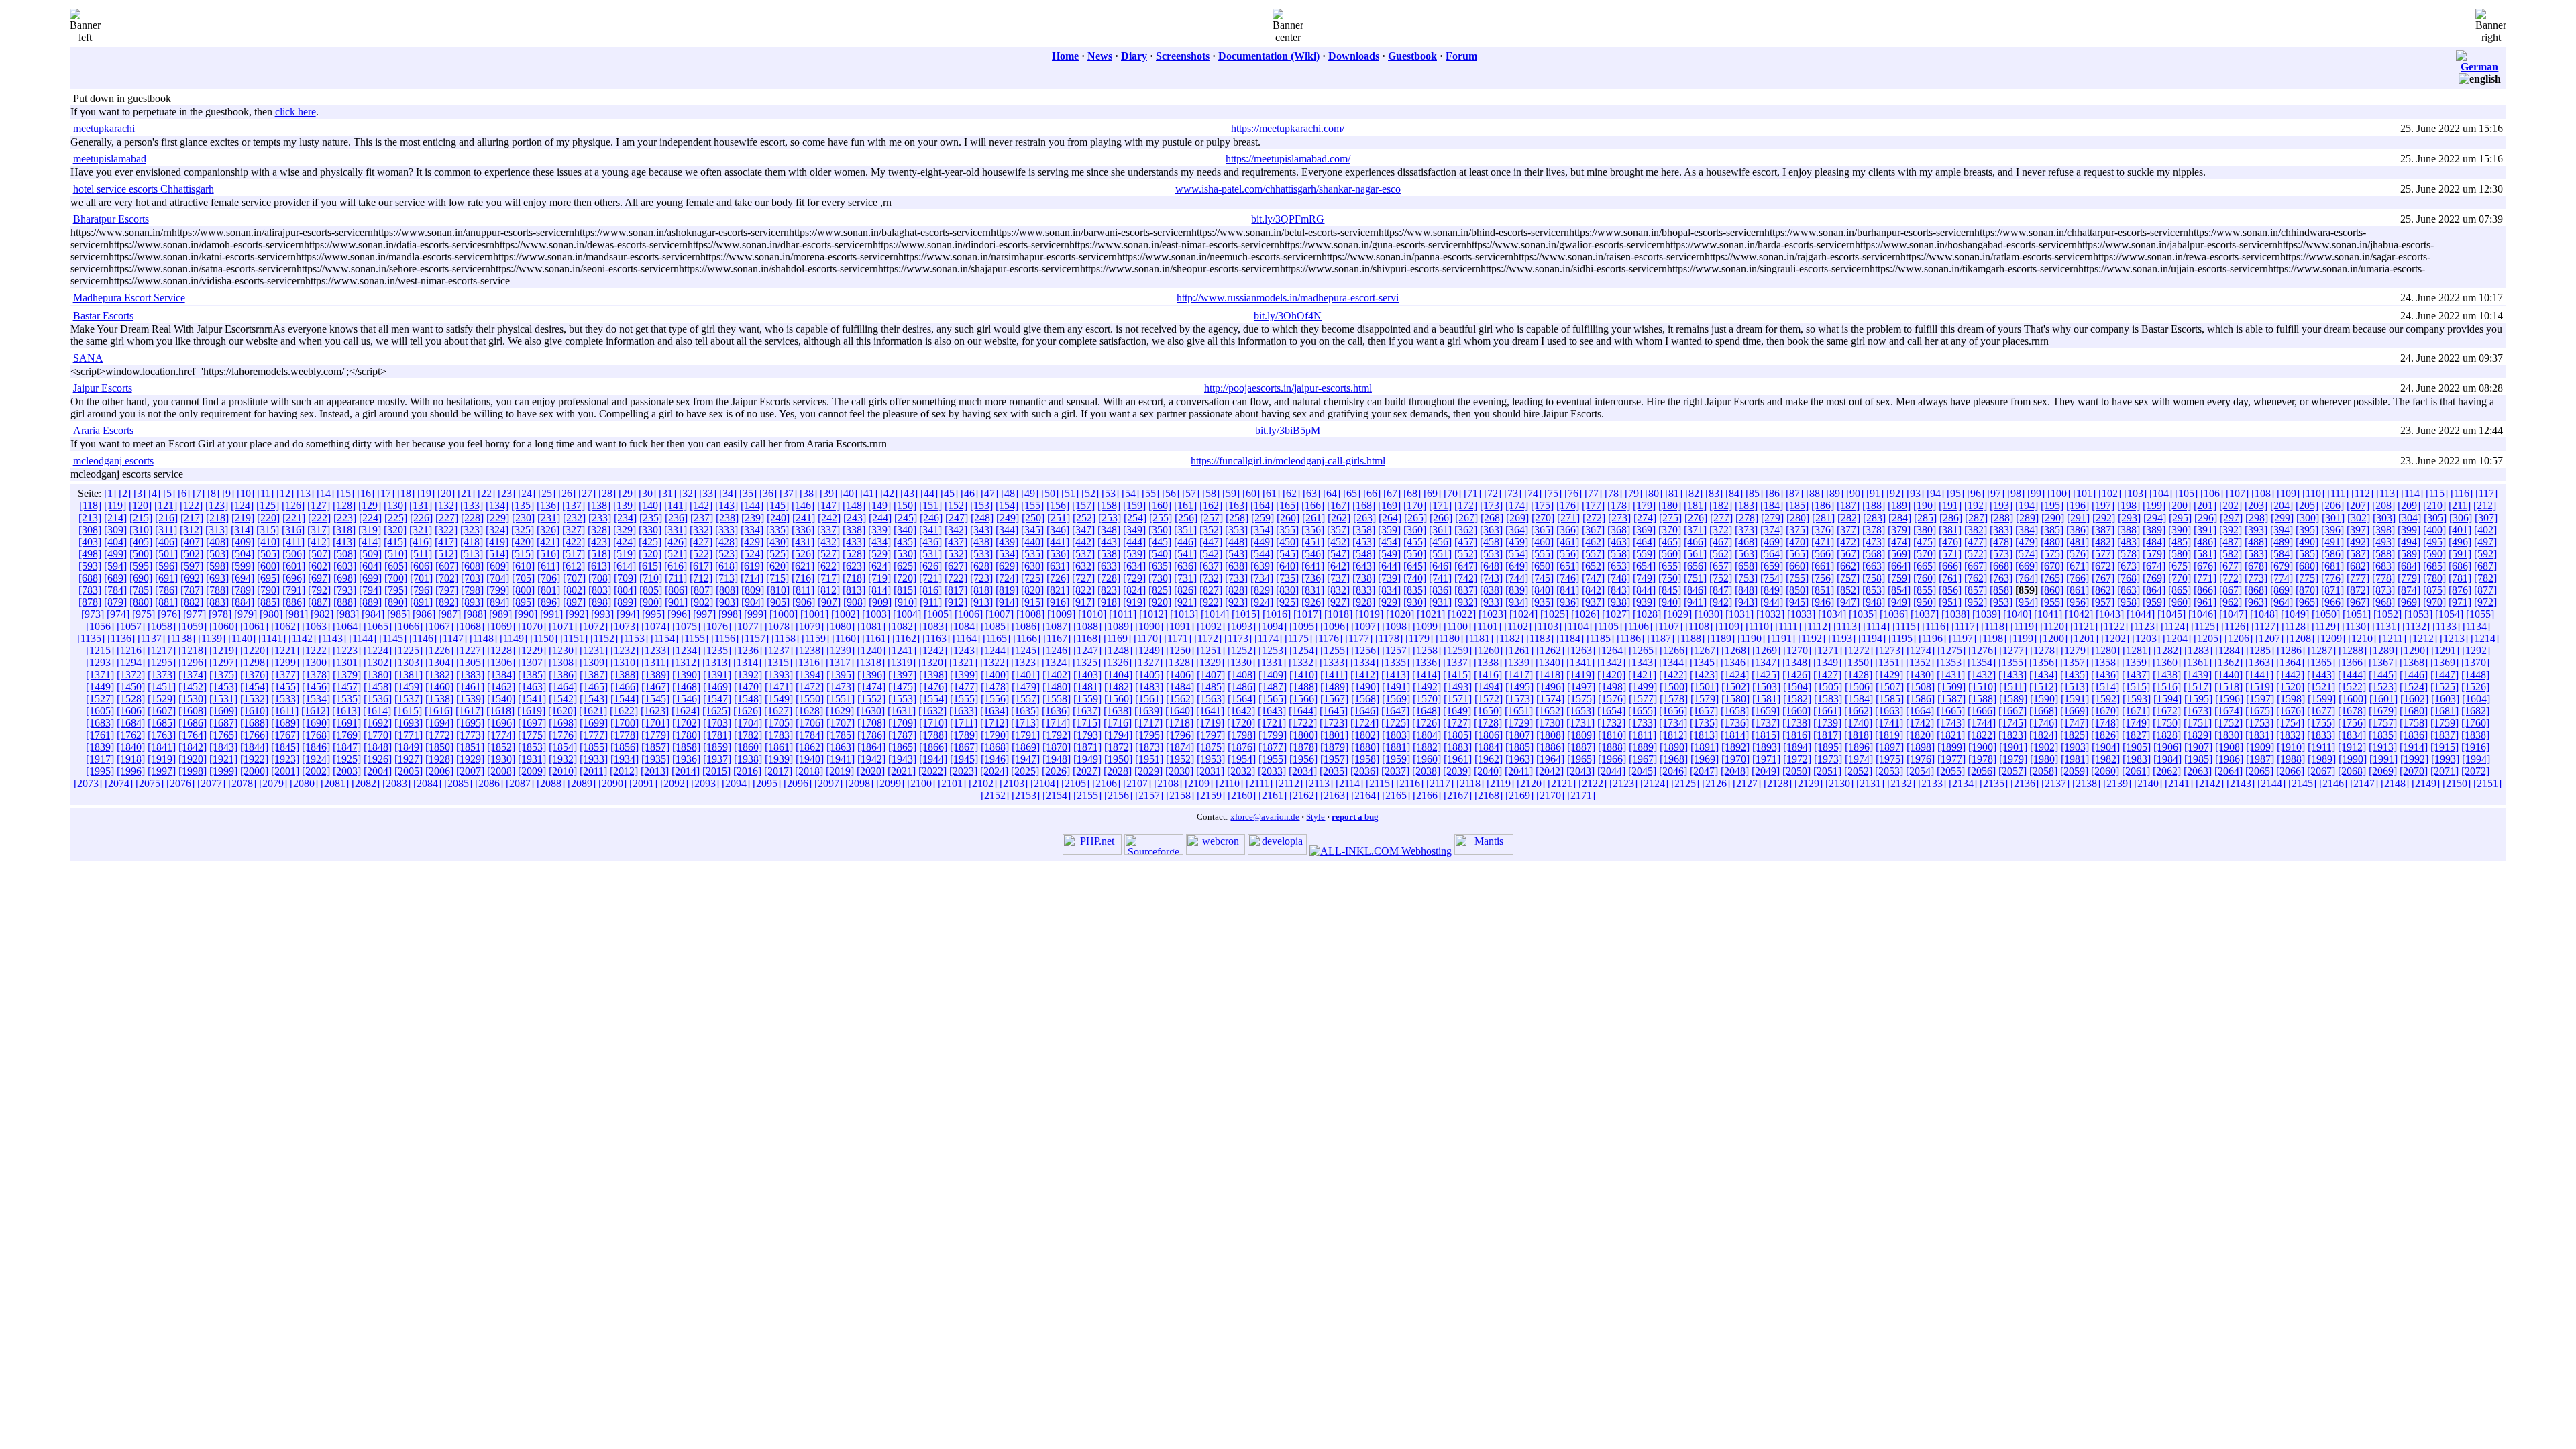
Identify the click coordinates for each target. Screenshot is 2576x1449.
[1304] (439, 662)
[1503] (1766, 687)
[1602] (2414, 699)
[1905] (2137, 747)
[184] (1772, 505)
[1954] (1242, 759)
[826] (1185, 590)
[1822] (1982, 735)
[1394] (810, 675)
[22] (486, 493)
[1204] (2177, 638)
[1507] (1890, 687)
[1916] (2475, 747)
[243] (855, 518)
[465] (1670, 542)
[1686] (193, 723)
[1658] (1735, 711)
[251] (1059, 518)
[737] (1338, 578)
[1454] (254, 687)
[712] (701, 578)
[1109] (1729, 626)
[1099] (1427, 626)
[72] (1493, 493)
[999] (755, 614)
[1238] (810, 650)
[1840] (131, 747)
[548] (1364, 554)
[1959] (1396, 759)
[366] (1568, 530)
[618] (727, 566)
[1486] (1242, 687)
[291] (2078, 518)
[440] (1032, 542)
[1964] (1550, 759)
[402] (2485, 530)
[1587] (1951, 699)
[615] (650, 566)
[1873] (1149, 747)
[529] (879, 554)
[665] (1925, 566)
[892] (447, 602)
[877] (2485, 590)
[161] (1185, 505)
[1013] (1184, 614)
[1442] (2290, 675)
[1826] (2105, 735)
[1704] (748, 723)
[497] (2485, 542)
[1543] (594, 699)
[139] (625, 505)
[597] (192, 566)
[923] (1236, 602)
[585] (2307, 554)
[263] (1364, 518)
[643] (1364, 566)
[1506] (1859, 687)
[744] (1517, 578)
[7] (199, 493)
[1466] (625, 687)
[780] (2434, 578)
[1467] (655, 687)
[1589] (2013, 699)
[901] (676, 602)
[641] (1313, 566)
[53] (1110, 493)
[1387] (594, 675)
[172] (1466, 505)
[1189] (1721, 638)
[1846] (316, 747)
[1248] (1118, 650)
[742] (1466, 578)
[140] (650, 505)
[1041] (2048, 614)
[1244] (995, 650)
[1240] (871, 650)
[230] (523, 518)
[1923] (285, 759)
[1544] (625, 699)
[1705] (779, 723)
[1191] (1781, 638)
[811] (803, 590)
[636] (1185, 566)
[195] (2052, 505)
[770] (2180, 578)
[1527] (100, 699)
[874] (2409, 590)
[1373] (162, 675)
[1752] (2229, 723)
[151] (930, 505)
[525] (777, 554)
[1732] (1611, 723)
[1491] (1396, 687)
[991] (551, 614)
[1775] (532, 735)
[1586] (1921, 699)
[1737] (1766, 723)
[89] (1835, 493)
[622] (828, 566)
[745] (1542, 578)
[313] (217, 530)
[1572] (1489, 699)
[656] (1695, 566)
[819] (1007, 590)
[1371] (100, 675)
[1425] (1766, 675)
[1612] (315, 711)
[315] (268, 530)
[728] (1109, 578)
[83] (1714, 493)
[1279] (2075, 650)
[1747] (2074, 723)
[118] (90, 505)
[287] (1976, 518)
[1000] (784, 614)
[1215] (100, 650)
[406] (166, 542)
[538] (1109, 554)
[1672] (2167, 711)
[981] (297, 614)
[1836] (2414, 735)
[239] (753, 518)
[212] (2485, 505)
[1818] (1858, 735)
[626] (930, 566)
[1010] (1092, 614)
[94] (1935, 493)
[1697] (532, 723)
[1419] (1580, 675)
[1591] (2075, 699)
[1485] (1211, 687)
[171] (1440, 505)
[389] (2154, 530)
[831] (1313, 590)
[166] (1313, 505)
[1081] (871, 626)
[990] (526, 614)
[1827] (2136, 735)
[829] (1262, 590)
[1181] (1480, 638)
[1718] (1179, 723)
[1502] (1735, 687)
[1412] (1364, 675)
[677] (2231, 566)
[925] (1287, 602)
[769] (2154, 578)
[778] (2383, 578)
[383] (2001, 530)
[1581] (1766, 699)
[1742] (1920, 723)
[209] (2409, 505)
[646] (1440, 566)
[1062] (285, 626)
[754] (1772, 578)
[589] (2409, 554)
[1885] (1519, 747)
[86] (1774, 493)
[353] (1236, 530)
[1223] (347, 650)
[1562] (1180, 699)
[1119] (2024, 626)
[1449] (100, 687)
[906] (804, 602)
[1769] (347, 735)
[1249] (1149, 650)
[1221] (285, 650)
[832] (1338, 590)
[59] (1231, 493)
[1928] (439, 759)
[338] (854, 530)
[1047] (2233, 614)
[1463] (532, 687)
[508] (345, 554)
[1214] (2485, 638)
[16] (366, 493)
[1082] (902, 626)
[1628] (809, 711)
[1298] (254, 662)
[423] (599, 542)
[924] (1262, 602)
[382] (1976, 530)
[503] (217, 554)
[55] (1150, 493)
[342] (956, 530)
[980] (271, 614)
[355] (1287, 530)
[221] (294, 518)
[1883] (1458, 747)
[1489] (1334, 687)
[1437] (2136, 675)
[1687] (223, 723)
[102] (2110, 493)
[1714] (1056, 723)
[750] (1670, 578)
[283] (1874, 518)
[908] (855, 602)
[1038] (1955, 614)
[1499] (1643, 687)
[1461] (470, 687)
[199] (2154, 505)
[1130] (2356, 626)
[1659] (1766, 711)
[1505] (1828, 687)
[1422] (1673, 675)
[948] (1874, 602)
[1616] (439, 711)
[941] (1695, 602)
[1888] (1612, 747)
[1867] (964, 747)
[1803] (1396, 735)
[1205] (2208, 638)
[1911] (2321, 747)
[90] (1855, 493)
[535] (1032, 554)
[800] (523, 590)
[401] (2460, 530)
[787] (192, 590)
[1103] (1548, 626)
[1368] (2414, 662)
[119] (115, 505)
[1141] (272, 638)
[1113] (1847, 626)
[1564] (1242, 699)
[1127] (2265, 626)
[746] (1568, 578)
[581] (2205, 554)
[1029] (1678, 614)
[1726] (1426, 723)
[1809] (1581, 735)
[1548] (748, 699)
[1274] (1921, 650)
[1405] (1149, 675)
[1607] (162, 711)
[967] (2358, 602)
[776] (2332, 578)
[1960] (1427, 759)
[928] (1364, 602)
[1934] (625, 759)
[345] (1032, 530)
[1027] (1616, 614)
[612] (574, 566)
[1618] (500, 711)
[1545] (655, 699)
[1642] (1241, 711)
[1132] (2416, 626)
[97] (1996, 493)
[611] (548, 566)
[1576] (1612, 699)
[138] (599, 505)
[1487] (1273, 687)
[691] (166, 578)
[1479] (1026, 687)
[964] (2282, 602)
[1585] (1890, 699)
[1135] (91, 638)
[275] (1670, 518)
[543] (1236, 554)
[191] (1950, 505)
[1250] (1180, 650)
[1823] (2012, 735)
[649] (1517, 566)
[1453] (223, 687)
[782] (2485, 578)
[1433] (2012, 675)
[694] (243, 578)
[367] (1593, 530)
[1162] (906, 638)
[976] (169, 614)
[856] (1950, 590)
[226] (421, 518)
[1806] (1489, 735)
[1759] (2445, 723)
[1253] (1273, 650)
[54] (1130, 493)
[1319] (902, 662)
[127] (319, 505)
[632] (1083, 566)
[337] (828, 530)
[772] (2231, 578)
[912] (956, 602)
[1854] (563, 747)
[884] (243, 602)
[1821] (1951, 735)
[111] (2338, 493)
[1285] (2260, 650)
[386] (2078, 530)
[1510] (1982, 687)
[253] (1110, 518)
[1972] (1797, 759)
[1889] (1643, 747)
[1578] (1674, 699)
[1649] (1457, 711)
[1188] (1691, 638)
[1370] (2475, 662)
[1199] (2023, 638)
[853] (1874, 590)
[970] (2434, 602)
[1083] (933, 626)
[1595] (2198, 699)
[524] (752, 554)
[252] (1084, 518)
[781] (2460, 578)
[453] (1364, 542)
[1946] (995, 759)
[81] (1674, 493)
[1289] (2383, 650)
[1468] (686, 687)
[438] (981, 542)
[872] (2358, 590)
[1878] (1303, 747)
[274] (1645, 518)
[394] (2282, 530)
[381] (1950, 530)
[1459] (409, 687)
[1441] (2259, 675)
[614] (625, 566)
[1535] (347, 699)
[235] (651, 518)
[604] (370, 566)
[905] (778, 602)
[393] (2256, 530)
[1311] (655, 662)
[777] (2358, 578)
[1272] (1859, 650)
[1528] (131, 699)
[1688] (254, 723)
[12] (285, 493)
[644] (1389, 566)
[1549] (779, 699)
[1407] (1211, 675)
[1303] (409, 662)
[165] (1287, 505)
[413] (344, 542)
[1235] (717, 650)
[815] (905, 590)
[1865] (902, 747)
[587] (2358, 554)
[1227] (470, 650)
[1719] (1210, 723)
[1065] (378, 626)
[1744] (1982, 723)
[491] (2332, 542)
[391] (2205, 530)
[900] (651, 602)
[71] (1472, 493)
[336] (803, 530)
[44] (929, 493)
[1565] (1273, 699)
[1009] (1061, 614)
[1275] (1951, 650)
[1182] (1510, 638)
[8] (213, 493)
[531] (930, 554)
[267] (1466, 518)
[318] (344, 530)
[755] (1797, 578)
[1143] (332, 638)
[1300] (316, 662)
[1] (110, 493)
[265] (1415, 518)
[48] (1010, 493)
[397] (2358, 530)
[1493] (1458, 687)
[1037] (1925, 614)
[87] (1794, 493)
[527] (828, 554)
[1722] (1303, 723)
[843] (1619, 590)
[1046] (2202, 614)
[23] (506, 493)
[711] (676, 578)
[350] (1160, 530)
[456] (1440, 542)
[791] (294, 590)
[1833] (2321, 735)
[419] (497, 542)
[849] (1772, 590)
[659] (1772, 566)
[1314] (747, 662)
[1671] (2136, 711)
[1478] (995, 687)
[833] (1364, 590)
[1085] (995, 626)
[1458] (378, 687)
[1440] (2229, 675)
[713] (727, 578)
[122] (191, 505)
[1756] (2352, 723)
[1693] (409, 723)
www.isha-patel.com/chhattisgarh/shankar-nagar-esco (1288, 189)
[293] (2129, 518)
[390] (2180, 530)
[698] (345, 578)
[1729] (1519, 723)
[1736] (1735, 723)
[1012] (1153, 614)
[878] (90, 602)
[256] (1186, 518)
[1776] (563, 735)
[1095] (1303, 626)
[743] (1491, 578)
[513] (472, 554)
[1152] (604, 638)
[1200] (2053, 638)
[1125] (2205, 626)
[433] (854, 542)
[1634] (994, 711)
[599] (243, 566)
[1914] (2414, 747)
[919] (1134, 602)
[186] (1823, 505)
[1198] (1993, 638)
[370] (1670, 530)
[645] (1415, 566)
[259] (1263, 518)
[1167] (1057, 638)
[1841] (162, 747)
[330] (650, 530)
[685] (2434, 566)
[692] (192, 578)
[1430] (1920, 675)
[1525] (2445, 687)
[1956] (1303, 759)
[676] (2205, 566)
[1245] (1026, 650)
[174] (1517, 505)
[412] (319, 542)
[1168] (1087, 638)
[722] (956, 578)
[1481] (1087, 687)
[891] (421, 602)
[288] (2002, 518)
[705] (523, 578)
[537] (1083, 554)
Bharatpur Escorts (111, 219)
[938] (1619, 602)
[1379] (347, 675)
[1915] (2445, 747)
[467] (1721, 542)
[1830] (2229, 735)
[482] (2103, 542)
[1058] (162, 626)
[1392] (748, 675)
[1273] (1890, 650)
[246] (931, 518)
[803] (600, 590)
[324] (497, 530)
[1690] (316, 723)
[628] (981, 566)
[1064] (347, 626)
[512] (446, 554)
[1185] (1600, 638)
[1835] (2383, 735)
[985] (398, 614)
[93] (1915, 493)
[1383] (470, 675)
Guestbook (1412, 56)
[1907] (2198, 747)
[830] (1287, 590)
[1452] (193, 687)
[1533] (285, 699)
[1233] (655, 650)
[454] (1389, 542)
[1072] (594, 626)
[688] (90, 578)
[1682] (2475, 711)
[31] (667, 493)
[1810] (1612, 735)
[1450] (131, 687)
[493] (2383, 542)
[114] (2412, 493)
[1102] (1518, 626)
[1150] (544, 638)
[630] (1032, 566)
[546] (1313, 554)
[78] (1613, 493)
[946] (1823, 602)
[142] (701, 505)
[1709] (902, 723)
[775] (2307, 578)
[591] (2460, 554)
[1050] (2326, 614)
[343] (981, 530)
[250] (1033, 518)
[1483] (1149, 687)
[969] (2409, 602)
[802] (574, 590)
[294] (2155, 518)
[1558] (1057, 699)
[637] (1211, 566)
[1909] (2260, 747)
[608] (472, 566)
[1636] (1056, 711)
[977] (195, 614)
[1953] (1211, 759)
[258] (1237, 518)
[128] (344, 505)
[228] (472, 518)
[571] (1950, 554)
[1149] (514, 638)
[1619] (531, 711)
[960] (2180, 602)
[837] (1466, 590)
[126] (293, 505)
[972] (2485, 602)
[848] (1746, 590)
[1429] (1889, 675)
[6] (184, 493)
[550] (1415, 554)
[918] (1109, 602)
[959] (2154, 602)
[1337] (1457, 662)
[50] (1050, 493)
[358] (1364, 530)
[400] (2434, 530)
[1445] (2383, 675)
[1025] (1554, 614)
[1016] (1277, 614)
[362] (1466, 530)
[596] (166, 566)
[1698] (563, 723)
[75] (1553, 493)
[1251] (1211, 650)
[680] (2307, 566)
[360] (1415, 530)
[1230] (563, 650)
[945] (1797, 602)
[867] (2231, 590)
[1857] (655, 747)
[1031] (1739, 614)
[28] (607, 493)
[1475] (902, 687)
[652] (1593, 566)
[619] (752, 566)
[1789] (964, 735)
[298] (2257, 518)
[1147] (453, 638)
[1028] (1647, 614)
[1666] (1982, 711)
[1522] (2352, 687)
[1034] (1832, 614)
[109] (2288, 493)
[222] (319, 518)
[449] (1262, 542)
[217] (192, 518)
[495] (2434, 542)
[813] (854, 590)
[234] (625, 518)
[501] (166, 554)
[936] (1568, 602)
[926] (1313, 602)
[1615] (408, 711)
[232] (574, 518)
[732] (1211, 578)
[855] (1925, 590)
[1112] (1817, 626)
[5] (169, 493)
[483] (2129, 542)
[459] (1517, 542)
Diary (1134, 56)
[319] (370, 530)
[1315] (778, 662)
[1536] (378, 699)
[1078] (779, 626)
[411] (293, 542)
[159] (1134, 505)
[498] (90, 554)
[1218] (193, 650)
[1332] (1303, 662)
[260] (1288, 518)
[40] (849, 493)
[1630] (871, 711)
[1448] (2475, 675)
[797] (447, 590)
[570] (1925, 554)
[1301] (347, 662)
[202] (2231, 505)
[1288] (2353, 650)
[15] (345, 493)
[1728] (1488, 723)
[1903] (2075, 747)
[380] (1925, 530)
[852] (1848, 590)
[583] (2256, 554)
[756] (1823, 578)
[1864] (871, 747)
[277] (1721, 518)
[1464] (563, 687)
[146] (803, 505)
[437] (956, 542)
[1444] (2352, 675)
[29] (627, 493)
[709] (625, 578)
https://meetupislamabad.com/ (1288, 159)
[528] (854, 554)
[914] (1007, 602)
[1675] (2259, 711)
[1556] (995, 699)
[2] (125, 493)
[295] (2180, 518)
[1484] (1180, 687)
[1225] (409, 650)
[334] (752, 530)
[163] (1236, 505)
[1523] (2383, 687)
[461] (1568, 542)
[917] (1083, 602)
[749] (1644, 578)
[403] (90, 542)
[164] (1262, 505)
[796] (421, 590)
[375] (1797, 530)
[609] (498, 566)
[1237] (779, 650)
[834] (1389, 590)
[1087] (1057, 626)
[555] (1542, 554)
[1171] (1178, 638)
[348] (1109, 530)
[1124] (2175, 626)
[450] (1287, 542)
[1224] (378, 650)
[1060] (223, 626)
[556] (1568, 554)
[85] (1754, 493)
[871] (2332, 590)
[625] (905, 566)
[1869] (1026, 747)
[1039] (1986, 614)
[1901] (2013, 747)
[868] (2256, 590)
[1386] (563, 675)
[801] (549, 590)
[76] (1573, 493)
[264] (1390, 518)
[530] (905, 554)
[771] (2205, 578)
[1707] (841, 723)
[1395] (841, 675)
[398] (2383, 530)
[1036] (1894, 614)
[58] (1211, 493)
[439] (1007, 542)
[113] (2387, 493)
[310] (141, 530)
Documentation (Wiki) (1269, 56)
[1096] (1334, 626)
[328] (599, 530)
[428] (727, 542)
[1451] (162, 687)
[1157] (755, 638)
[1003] (876, 614)
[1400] (995, 675)
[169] (1389, 505)
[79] (1633, 493)
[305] (2435, 518)
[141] (676, 505)
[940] (1670, 602)
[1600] (2353, 699)
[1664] (1920, 711)
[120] (140, 505)
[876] (2460, 590)
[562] (1721, 554)
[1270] (1797, 650)
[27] (587, 493)
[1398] (933, 675)
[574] (2027, 554)
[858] (2001, 590)
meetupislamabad (110, 159)
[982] (322, 614)
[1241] (902, 650)
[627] (956, 566)
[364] (1517, 530)
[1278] (2044, 650)
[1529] (162, 699)
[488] (2256, 542)
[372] (1721, 530)
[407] (192, 542)
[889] (370, 602)
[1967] (1643, 759)
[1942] (871, 759)
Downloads (1354, 56)
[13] (305, 493)
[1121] (2084, 626)
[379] (1899, 530)
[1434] (2043, 675)
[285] (1925, 518)
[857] (1976, 590)
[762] (1976, 578)
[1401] (1026, 675)
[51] (1070, 493)
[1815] (1766, 735)
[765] (2052, 578)
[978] (220, 614)
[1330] (1241, 662)
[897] (574, 602)
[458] (1491, 542)
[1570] (1427, 699)
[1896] (1859, 747)
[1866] (933, 747)
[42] (889, 493)
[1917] (100, 759)
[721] (930, 578)
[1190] (1751, 638)
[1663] (1889, 711)
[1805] (1458, 735)
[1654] (1611, 711)
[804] (625, 590)
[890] (396, 602)
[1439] (2198, 675)
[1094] (1273, 626)
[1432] (1982, 675)
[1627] (778, 711)
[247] (957, 518)
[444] (1134, 542)
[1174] (1268, 638)
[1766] (254, 735)
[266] (1441, 518)
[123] (217, 505)
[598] (217, 566)
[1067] (439, 626)
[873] (2383, 590)
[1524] (2414, 687)
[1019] (1369, 614)
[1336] (1426, 662)
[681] (2332, 566)
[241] (804, 518)
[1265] (1643, 650)
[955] (2052, 602)
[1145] (393, 638)
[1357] (2074, 662)
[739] (1389, 578)
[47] (989, 493)
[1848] (378, 747)
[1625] (716, 711)
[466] (1695, 542)
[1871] (1087, 747)
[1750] (2167, 723)
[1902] (2044, 747)
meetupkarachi (104, 128)
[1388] (625, 675)
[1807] (1519, 735)
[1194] (1872, 638)
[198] (2129, 505)
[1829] (2198, 735)
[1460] (439, 687)
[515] (523, 554)
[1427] (1827, 675)
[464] (1644, 542)
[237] (702, 518)
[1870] (1057, 747)
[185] (1797, 505)
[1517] (2198, 687)
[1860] (748, 747)
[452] (1338, 542)
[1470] (748, 687)
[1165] (997, 638)
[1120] (2054, 626)
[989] (500, 614)
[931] (1440, 602)
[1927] (409, 759)
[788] (217, 590)
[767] (2103, 578)
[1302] (378, 662)
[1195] (1902, 638)
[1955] (1273, 759)
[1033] (1801, 614)
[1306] (501, 662)
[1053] (2418, 614)
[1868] (995, 747)
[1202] (2115, 638)
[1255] (1334, 650)
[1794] (1118, 735)
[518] (599, 554)
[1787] (902, 735)
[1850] (439, 747)
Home (1065, 56)
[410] (268, 542)
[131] (421, 505)
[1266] (1674, 650)
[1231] (594, 650)
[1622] (624, 711)
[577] (2103, 554)
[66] (1372, 493)
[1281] (2137, 650)
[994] (628, 614)
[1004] (907, 614)
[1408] (1242, 675)
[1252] (1242, 650)
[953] (2001, 602)
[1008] (1030, 614)
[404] (115, 542)
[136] (548, 505)
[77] (1593, 493)
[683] (2383, 566)
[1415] (1457, 675)
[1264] (1612, 650)
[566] (1823, 554)
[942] (1721, 602)
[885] (268, 602)
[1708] (871, 723)
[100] (2059, 493)
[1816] (1796, 735)
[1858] (686, 747)
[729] (1134, 578)
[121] (166, 505)
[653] (1619, 566)
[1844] (254, 747)
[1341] (1580, 662)
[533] (981, 554)
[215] (141, 518)
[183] (1746, 505)
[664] (1899, 566)
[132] (446, 505)
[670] (2052, 566)
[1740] (1858, 723)
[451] (1313, 542)
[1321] (963, 662)
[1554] (933, 699)
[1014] (1215, 614)
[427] (701, 542)
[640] (1287, 566)
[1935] (655, 759)
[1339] (1519, 662)
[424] (625, 542)
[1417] (1519, 675)
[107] (2237, 493)
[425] (650, 542)
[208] (2383, 505)
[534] (1007, 554)
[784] (115, 590)
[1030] (1709, 614)
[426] (676, 542)
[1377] (285, 675)
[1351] (1889, 662)
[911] (931, 602)
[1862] (810, 747)
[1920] (193, 759)
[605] (396, 566)
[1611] (285, 711)
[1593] (2137, 699)
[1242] (933, 650)
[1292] (2476, 650)
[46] (969, 493)
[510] (396, 554)
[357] (1338, 530)
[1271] (1828, 650)
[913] (981, 602)
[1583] (1828, 699)
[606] (421, 566)
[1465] (594, 687)
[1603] (2445, 699)
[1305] (470, 662)
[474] (1899, 542)
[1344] (1673, 662)
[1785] (841, 735)
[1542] (563, 699)
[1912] (2352, 747)
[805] (651, 590)
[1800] (1303, 735)
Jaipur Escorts (103, 388)
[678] (2256, 566)
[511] (421, 554)
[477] (1976, 542)
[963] (2256, 602)
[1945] (964, 759)
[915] (1032, 602)
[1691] (347, 723)
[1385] (532, 675)
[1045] (2171, 614)
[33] (708, 493)
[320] (395, 530)
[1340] (1550, 662)
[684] (2409, 566)
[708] (600, 578)
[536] (1058, 554)
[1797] (1211, 735)
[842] (1593, 590)
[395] (2307, 530)
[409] (243, 542)
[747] (1593, 578)
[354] (1262, 530)
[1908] (2229, 747)
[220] (268, 518)
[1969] (1705, 759)
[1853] (532, 747)
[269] (1517, 518)
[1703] (717, 723)
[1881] (1396, 747)
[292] (2104, 518)
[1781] (717, 735)
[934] (1517, 602)
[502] (192, 554)
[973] (93, 614)
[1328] (1179, 662)
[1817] (1827, 735)
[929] (1389, 602)
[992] (577, 614)
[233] (600, 518)
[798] (472, 590)
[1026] (1585, 614)
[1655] (1642, 711)
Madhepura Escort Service (129, 298)
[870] (2307, 590)
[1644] (1303, 711)
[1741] (1889, 723)
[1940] (810, 759)
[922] (1211, 602)
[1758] (2414, 723)
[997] (704, 614)
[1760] (2475, 723)
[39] (828, 493)
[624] (879, 566)
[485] (2180, 542)
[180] (1670, 505)
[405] (141, 542)
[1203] (2146, 638)
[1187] (1661, 638)
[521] (676, 554)
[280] (1798, 518)
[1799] (1273, 735)
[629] (1007, 566)
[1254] (1303, 650)
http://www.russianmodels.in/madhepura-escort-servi (1288, 298)
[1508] (1921, 687)
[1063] (316, 626)
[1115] (1906, 626)
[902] (702, 602)
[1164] (966, 638)
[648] (1491, 566)
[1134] (2476, 626)
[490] (2307, 542)
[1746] (2043, 723)
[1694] (439, 723)
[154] (1007, 505)
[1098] (1396, 626)
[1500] (1674, 687)
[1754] (2290, 723)
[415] (395, 542)
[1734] (1673, 723)
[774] (2282, 578)
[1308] (563, 662)
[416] (421, 542)
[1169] (1117, 638)
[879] (115, 602)
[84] (1734, 493)
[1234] (686, 650)
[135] (523, 505)
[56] (1171, 493)
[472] (1848, 542)
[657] (1721, 566)
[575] (2052, 554)
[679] (2282, 566)
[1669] (2074, 711)
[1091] (1180, 626)
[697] (319, 578)
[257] (1212, 518)
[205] (2307, 505)
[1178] (1389, 638)
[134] (497, 505)
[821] (1058, 590)
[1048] (2264, 614)
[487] (2231, 542)
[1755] (2321, 723)
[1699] (594, 723)
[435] (905, 542)
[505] (268, 554)
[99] (2036, 493)
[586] (2332, 554)
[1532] (254, 699)
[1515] (2136, 687)
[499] (115, 554)
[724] (1007, 578)
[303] (2384, 518)
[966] (2332, 602)
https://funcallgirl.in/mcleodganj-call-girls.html (1288, 461)
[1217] (162, 650)
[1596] (2229, 699)
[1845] (285, 747)
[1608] (193, 711)
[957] (2103, 602)
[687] (2485, 566)
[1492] (1427, 687)
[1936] (686, 759)
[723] (981, 578)
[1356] (2043, 662)
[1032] (1770, 614)
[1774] (501, 735)
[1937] (717, 759)
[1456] (316, 687)
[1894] (1797, 747)
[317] (319, 530)
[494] (2409, 542)
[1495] (1519, 687)
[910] (906, 602)
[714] (752, 578)
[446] (1185, 542)
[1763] (162, 735)
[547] (1338, 554)
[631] (1058, 566)
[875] (2434, 590)
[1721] (1272, 723)
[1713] (1025, 723)
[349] (1134, 530)
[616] (676, 566)
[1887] (1581, 747)
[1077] (748, 626)
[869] (2282, 590)
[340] (905, 530)
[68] (1412, 493)
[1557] (1026, 699)
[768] (2129, 578)
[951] (1950, 602)
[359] (1389, 530)
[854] (1899, 590)
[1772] (439, 735)
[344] (1007, 530)
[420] (523, 542)
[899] (625, 602)
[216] (166, 518)
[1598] (2291, 699)
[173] (1491, 505)
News (1100, 56)
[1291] (2445, 650)
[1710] (933, 723)
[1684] (131, 723)
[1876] (1242, 747)
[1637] (1087, 711)
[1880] (1365, 747)
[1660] (1796, 711)
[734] (1262, 578)
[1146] (423, 638)
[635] (1160, 566)
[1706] (810, 723)
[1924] (316, 759)
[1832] (2290, 735)
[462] (1593, 542)
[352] (1211, 530)
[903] (727, 602)
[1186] (1630, 638)
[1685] (162, 723)
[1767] (285, 735)
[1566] (1303, 699)
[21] (466, 493)
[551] (1440, 554)
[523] (727, 554)
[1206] (2239, 638)
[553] (1491, 554)
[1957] (1334, 759)
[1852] (501, 747)
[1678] (2352, 711)
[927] (1338, 602)
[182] (1721, 505)
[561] (1695, 554)
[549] (1389, 554)
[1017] (1307, 614)
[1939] (779, 759)
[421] (548, 542)
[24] (527, 493)
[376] (1823, 530)
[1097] (1365, 626)
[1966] (1612, 759)
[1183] (1540, 638)
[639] (1262, 566)
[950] (1925, 602)
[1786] (871, 735)
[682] (2358, 566)
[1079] (810, 626)
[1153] (634, 638)
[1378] (316, 675)
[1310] (625, 662)
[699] (370, 578)
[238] (727, 518)
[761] (1950, 578)
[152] (956, 505)
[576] (2078, 554)
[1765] (223, 735)
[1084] (964, 626)
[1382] (439, 675)
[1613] (346, 711)
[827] (1211, 590)
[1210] (2362, 638)
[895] (523, 602)
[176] (1568, 505)
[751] (1695, 578)
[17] (386, 493)
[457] (1466, 542)
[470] (1797, 542)
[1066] (409, 626)
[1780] (686, 735)
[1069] (501, 626)
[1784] (810, 735)
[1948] (1057, 759)
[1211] (2393, 638)
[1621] (593, 711)
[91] (1875, 493)
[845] (1670, 590)
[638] (1236, 566)
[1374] (193, 675)
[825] (1160, 590)
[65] (1352, 493)
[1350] (1858, 662)
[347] (1083, 530)
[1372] (131, 675)
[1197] (1963, 638)
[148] (854, 505)
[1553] (902, 699)
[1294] (131, 662)
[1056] (100, 626)
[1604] (2476, 699)
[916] (1058, 602)
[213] (90, 518)
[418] (472, 542)
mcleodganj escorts (113, 461)
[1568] (1365, 699)
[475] (1925, 542)
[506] (294, 554)
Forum (1461, 56)
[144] (752, 505)
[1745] (2012, 723)
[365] (1542, 530)
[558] (1619, 554)
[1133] (2446, 626)
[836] (1440, 590)
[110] (2313, 493)
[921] (1185, 602)
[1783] (779, 735)
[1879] (1334, 747)
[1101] (1488, 626)
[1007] (1000, 614)
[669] (2027, 566)
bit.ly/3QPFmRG (1288, 219)
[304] (2410, 518)
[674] (2154, 566)
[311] (166, 530)
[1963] (1519, 759)
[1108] (1699, 626)
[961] (2205, 602)
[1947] (1026, 759)
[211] (2460, 505)
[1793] (1087, 735)
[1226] (439, 650)
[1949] (1087, 759)
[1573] (1519, 699)
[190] (1925, 505)
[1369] (2445, 662)
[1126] (2235, 626)
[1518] (2229, 687)
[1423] (1704, 675)
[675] (2180, 566)
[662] (1848, 566)
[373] (1746, 530)
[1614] (377, 711)
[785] (141, 590)
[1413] (1395, 675)
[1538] (439, 699)
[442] (1083, 542)
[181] (1695, 505)
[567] (1848, 554)
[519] (625, 554)
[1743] (1951, 723)
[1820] (1920, 735)
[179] (1644, 505)
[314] (242, 530)
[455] (1415, 542)
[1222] (316, 650)
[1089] (1118, 626)
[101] (2084, 493)
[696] (294, 578)
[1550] (810, 699)
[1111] (1788, 626)
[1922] (254, 759)
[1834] (2352, 735)
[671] (2078, 566)
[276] (1696, 518)
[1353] (1951, 662)
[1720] (1241, 723)
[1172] (1208, 638)
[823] (1109, 590)
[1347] (1766, 662)
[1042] (2079, 614)
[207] (2358, 505)
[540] (1160, 554)
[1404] (1118, 675)
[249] (1008, 518)
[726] (1058, 578)
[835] (1415, 590)
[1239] (841, 650)
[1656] (1673, 711)
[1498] (1612, 687)
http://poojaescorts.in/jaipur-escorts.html (1288, 388)
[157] (1083, 505)
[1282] (2167, 650)
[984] (373, 614)
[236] (676, 518)
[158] (1109, 505)
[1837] (2445, 735)
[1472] (810, 687)
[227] (447, 518)
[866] (2205, 590)
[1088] (1087, 626)
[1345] (1704, 662)
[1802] (1365, 735)
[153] (981, 505)
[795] (396, 590)
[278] (1747, 518)
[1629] (840, 711)
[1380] (378, 675)
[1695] (470, 723)
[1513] (2074, 687)
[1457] (347, 687)
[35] (748, 493)
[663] (1874, 566)
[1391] (717, 675)
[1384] (501, 675)
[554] (1517, 554)
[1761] (100, 735)
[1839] (100, 747)
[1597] (2260, 699)
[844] (1644, 590)
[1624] (686, 711)
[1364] (2290, 662)
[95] (1955, 493)
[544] (1262, 554)
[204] (2282, 505)
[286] (1951, 518)
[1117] (1965, 626)
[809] (753, 590)
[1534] (316, 699)
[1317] (840, 662)
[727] (1083, 578)
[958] (2129, 602)
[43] (909, 493)
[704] (498, 578)
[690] (141, 578)
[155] (1032, 505)
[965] (2307, 602)
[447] (1211, 542)
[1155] (695, 638)
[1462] (501, 687)
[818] (981, 590)
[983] (347, 614)
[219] (243, 518)
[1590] (2044, 699)
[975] (144, 614)
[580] (2180, 554)
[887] (319, 602)
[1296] (193, 662)
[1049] (2295, 614)
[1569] (1396, 699)
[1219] (223, 650)
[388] (2129, 530)
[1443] (2321, 675)
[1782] (748, 735)
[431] (803, 542)
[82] (1694, 493)
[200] (2180, 505)
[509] (370, 554)
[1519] (2259, 687)
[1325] (1087, 662)
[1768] (316, 735)
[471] (1823, 542)
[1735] (1704, 723)
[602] (319, 566)
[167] (1338, 505)
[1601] (2383, 699)
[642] (1338, 566)
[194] (2027, 505)
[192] (1976, 505)
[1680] (2414, 711)
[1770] (378, 735)
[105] (2186, 493)
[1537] (409, 699)
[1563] (1211, 699)
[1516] (2167, 687)
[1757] (2383, 723)
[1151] (574, 638)
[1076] (717, 626)
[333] (727, 530)
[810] (778, 590)
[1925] (347, 759)
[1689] (285, 723)
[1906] (2167, 747)
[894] (498, 602)
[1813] (1704, 735)
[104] (2161, 493)
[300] (2308, 518)
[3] (140, 493)
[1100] (1457, 626)
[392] (2231, 530)
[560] (1670, 554)
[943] (1746, 602)
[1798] (1242, 735)
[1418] (1550, 675)
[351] (1185, 530)
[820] (1032, 590)
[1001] (814, 614)
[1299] (285, 662)
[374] (1772, 530)
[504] (243, 554)
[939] (1644, 602)
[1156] (725, 638)
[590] (2434, 554)
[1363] (2259, 662)
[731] (1185, 578)
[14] (325, 493)
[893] (472, 602)
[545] (1287, 554)
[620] (777, 566)
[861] (2078, 590)
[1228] (501, 650)
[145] (777, 505)
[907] (829, 602)
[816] (930, 590)
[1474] (871, 687)
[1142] (302, 638)
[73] (1513, 493)
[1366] (2352, 662)
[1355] (2012, 662)
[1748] (2105, 723)
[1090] (1149, 626)
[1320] (932, 662)
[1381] (409, 675)
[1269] (1766, 650)
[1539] (470, 699)
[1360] (2167, 662)
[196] (2078, 505)
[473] (1874, 542)
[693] (217, 578)
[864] (2154, 590)
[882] (192, 602)
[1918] (131, 759)
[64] (1332, 493)
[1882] (1427, 747)
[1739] (1827, 723)
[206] (2332, 505)
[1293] (100, 662)
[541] (1185, 554)
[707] (574, 578)
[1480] (1057, 687)
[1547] (717, 699)
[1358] (2105, 662)
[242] (829, 518)
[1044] (2141, 614)
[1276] (1982, 650)
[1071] (563, 626)
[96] (1976, 493)
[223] (345, 518)
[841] (1568, 590)
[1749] (2136, 723)
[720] (905, 578)
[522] (701, 554)
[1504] (1797, 687)
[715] (777, 578)
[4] (154, 493)
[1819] (1889, 735)
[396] (2332, 530)
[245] (906, 518)
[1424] (1735, 675)
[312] (191, 530)
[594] (115, 566)
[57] (1191, 493)
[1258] (1427, 650)
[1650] (1488, 711)
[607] (447, 566)
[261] (1313, 518)
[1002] (845, 614)
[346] (1058, 530)
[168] (1364, 505)
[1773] (470, 735)
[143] (727, 505)
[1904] (2106, 747)
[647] (1466, 566)
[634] (1134, 566)
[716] (803, 578)
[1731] (1580, 723)
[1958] (1365, 759)
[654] (1644, 566)
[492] (2358, 542)
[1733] (1642, 723)
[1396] (871, 675)
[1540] (501, 699)
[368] (1619, 530)
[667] (1976, 566)
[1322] (994, 662)
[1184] (1570, 638)
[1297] (223, 662)
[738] (1364, 578)
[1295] (162, 662)
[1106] (1639, 626)
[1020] (1400, 614)
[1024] (1523, 614)
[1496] (1550, 687)
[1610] (254, 711)
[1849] (409, 747)
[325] (523, 530)
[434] (879, 542)
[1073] (625, 626)
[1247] (1087, 650)
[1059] (193, 626)
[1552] (871, 699)
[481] (2078, 542)
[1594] (2167, 699)
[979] (246, 614)
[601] (294, 566)
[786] (166, 590)
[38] (808, 493)
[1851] (470, 747)
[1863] (841, 747)
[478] (2001, 542)
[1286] (2291, 650)
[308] (90, 530)
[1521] (2321, 687)
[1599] (2322, 699)
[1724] (1364, 723)
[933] (1491, 602)
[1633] (963, 711)
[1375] (223, 675)
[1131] (2386, 626)
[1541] (532, 699)
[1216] (131, 650)
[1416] (1488, 675)
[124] (242, 505)
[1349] (1827, 662)
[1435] (2074, 675)
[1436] (2105, 675)
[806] (676, 590)
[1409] (1273, 675)
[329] (625, 530)
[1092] (1211, 626)
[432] (828, 542)
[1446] (2414, 675)
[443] (1109, 542)
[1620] (562, 711)
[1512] (2043, 687)
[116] (2462, 493)
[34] (728, 493)
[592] (2485, 554)
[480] (2052, 542)
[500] (141, 554)
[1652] (1550, 711)
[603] (345, 566)
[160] (1160, 505)
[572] (1976, 554)
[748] (1619, 578)
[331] (676, 530)
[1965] (1581, 759)
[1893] (1766, 747)
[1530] (193, 699)
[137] (574, 505)
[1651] (1519, 711)
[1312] (686, 662)
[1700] (625, 723)
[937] (1593, 602)
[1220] (254, 650)
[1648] (1426, 711)
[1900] (1982, 747)
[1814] (1735, 735)
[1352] (1920, 662)
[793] (345, 590)
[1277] (2013, 650)
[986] (424, 614)
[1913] (2383, 747)
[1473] (841, 687)
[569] (1899, 554)
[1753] (2259, 723)
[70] (1452, 493)
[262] (1339, 518)
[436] (930, 542)
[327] (574, 530)
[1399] (964, 675)
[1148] (483, 638)
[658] (1746, 566)
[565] (1797, 554)
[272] (1594, 518)
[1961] (1458, 759)
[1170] (1147, 638)
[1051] (2357, 614)
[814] (879, 590)
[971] (2460, 602)
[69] (1432, 493)
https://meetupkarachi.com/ (1288, 128)
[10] (246, 493)
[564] (1772, 554)
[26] (567, 493)
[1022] (1462, 614)
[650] (1542, 566)
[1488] (1303, 687)
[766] (2078, 578)
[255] (1161, 518)
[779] (2409, 578)
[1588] (1982, 699)
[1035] (1863, 614)
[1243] (964, 650)
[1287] (2322, 650)
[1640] (1179, 711)
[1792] (1057, 735)
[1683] (100, 723)
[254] (1135, 518)
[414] (370, 542)
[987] (449, 614)
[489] (2282, 542)
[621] (803, 566)
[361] (1440, 530)
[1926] (378, 759)
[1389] (655, 675)
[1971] (1766, 759)
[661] (1823, 566)
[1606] (131, 711)
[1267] (1705, 650)
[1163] (936, 638)
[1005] (938, 614)
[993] (602, 614)
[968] (2383, 602)
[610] (523, 566)
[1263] (1581, 650)
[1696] (501, 723)
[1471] (779, 687)
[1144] (363, 638)
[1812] (1673, 735)
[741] (1440, 578)
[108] (2263, 493)
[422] (574, 542)
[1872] (1118, 747)
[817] (956, 590)
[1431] (1951, 675)
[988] (475, 614)
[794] (370, 590)
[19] (426, 493)
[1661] (1827, 711)
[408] (217, 542)
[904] (753, 602)
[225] (396, 518)
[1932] (563, 759)
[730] (1160, 578)
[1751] (2198, 723)
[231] (549, 518)
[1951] (1149, 759)
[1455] (285, 687)
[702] (447, 578)
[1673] (2198, 711)
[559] (1644, 554)
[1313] (716, 662)
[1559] (1087, 699)
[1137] (151, 638)
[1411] (1334, 675)
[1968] (1674, 759)
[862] (2103, 590)
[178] (1619, 505)
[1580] (1735, 699)
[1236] (748, 650)
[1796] (1180, 735)
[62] (1291, 493)
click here (296, 112)
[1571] (1458, 699)
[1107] (1669, 626)
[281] (1823, 518)
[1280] (2106, 650)
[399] (2409, 530)
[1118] (1994, 626)
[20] (446, 493)
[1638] (1118, 711)
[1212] (2423, 638)
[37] (788, 493)
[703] (472, 578)
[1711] (964, 723)
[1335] (1395, 662)
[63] (1311, 493)
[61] (1271, 493)
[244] (880, 518)
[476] (1950, 542)
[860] (2052, 590)
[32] (688, 493)
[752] (1721, 578)
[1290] (2414, 650)
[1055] (2480, 614)
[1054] (2449, 614)
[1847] (347, 747)
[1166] (1027, 638)
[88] (1815, 493)
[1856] (625, 747)
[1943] (902, 759)
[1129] (2325, 626)
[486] (2205, 542)
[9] (228, 493)
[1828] (2167, 735)
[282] (1849, 518)
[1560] (1118, 699)
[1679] (2383, 711)
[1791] (1026, 735)
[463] (1619, 542)
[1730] (1550, 723)
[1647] (1395, 711)
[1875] (1211, 747)
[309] (115, 530)
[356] (1313, 530)
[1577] (1643, 699)
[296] (2206, 518)
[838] (1491, 590)
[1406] (1180, 675)
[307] (2486, 518)
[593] (90, 566)
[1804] (1427, 735)
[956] (2078, 602)
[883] (217, 602)
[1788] (933, 735)
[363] (1491, 530)
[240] (778, 518)
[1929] (470, 759)
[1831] (2259, 735)
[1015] (1246, 614)
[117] (2486, 493)
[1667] (2012, 711)
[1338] (1488, 662)
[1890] (1674, 747)
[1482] (1118, 687)
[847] (1721, 590)
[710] (651, 578)
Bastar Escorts (103, 316)
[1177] (1359, 638)
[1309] (594, 662)
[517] (574, 554)
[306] (2461, 518)
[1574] (1550, 699)
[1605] (100, 711)
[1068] (470, 626)
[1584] (1859, 699)
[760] (1925, 578)
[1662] (1858, 711)
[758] (1874, 578)
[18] (406, 493)
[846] (1695, 590)
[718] (854, 578)
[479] (2027, 542)
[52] (1090, 493)
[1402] (1057, 675)
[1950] (1118, 759)
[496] (2460, 542)
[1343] (1642, 662)
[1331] (1272, 662)
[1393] (779, 675)
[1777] (594, 735)
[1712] (994, 723)
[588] (2383, 554)
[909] (880, 602)
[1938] (748, 759)
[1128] (2295, 626)
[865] (2180, 590)
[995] (653, 614)
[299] (2282, 518)
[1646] (1364, 711)
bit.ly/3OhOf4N (1288, 316)
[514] (497, 554)
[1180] (1449, 638)
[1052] (2387, 614)
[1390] (686, 675)
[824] (1134, 590)
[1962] (1489, 759)
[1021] (1431, 614)
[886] (294, 602)
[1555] (964, 699)
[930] (1415, 602)
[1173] (1238, 638)
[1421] (1642, 675)
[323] (472, 530)
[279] (1772, 518)
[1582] (1797, 699)
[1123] (2144, 626)
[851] (1823, 590)
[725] (1032, 578)
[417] (446, 542)
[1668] (2043, 711)
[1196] (1932, 638)
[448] (1236, 542)
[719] (879, 578)
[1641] (1210, 711)
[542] (1211, 554)
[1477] (964, 687)
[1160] (846, 638)
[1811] (1643, 735)
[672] (2103, 566)
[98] (2016, 493)
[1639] (1148, 711)
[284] (1900, 518)
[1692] (378, 723)
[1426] (1796, 675)
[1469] (717, 687)
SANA (88, 358)
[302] (2359, 518)
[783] (90, 590)
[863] (2129, 590)
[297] (2231, 518)
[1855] (594, 747)
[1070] (532, 626)
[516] (548, 554)
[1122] (2114, 626)
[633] (1109, 566)
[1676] (2290, 711)
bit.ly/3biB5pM (1288, 430)
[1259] (1458, 650)
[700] (396, 578)
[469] (1772, 542)
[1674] (2229, 711)
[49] (1030, 493)
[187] (1848, 505)
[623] (854, 566)
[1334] (1364, 662)
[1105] (1608, 626)
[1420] (1611, 675)
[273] (1619, 518)
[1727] (1457, 723)
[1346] (1735, 662)
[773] (2256, 578)
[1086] (1026, 626)
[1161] (876, 638)
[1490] (1365, 687)
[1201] (2084, 638)
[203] (2256, 505)
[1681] (2445, 711)
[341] (930, 530)
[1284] (2229, 650)
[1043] (2110, 614)
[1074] (655, 626)
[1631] (902, 711)
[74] (1533, 493)
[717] (828, 578)
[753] (1746, 578)
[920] (1160, 602)
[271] (1568, 518)
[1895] (1828, 747)
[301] (2333, 518)
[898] (600, 602)
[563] (1746, 554)
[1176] (1329, 638)
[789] (243, 590)
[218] (217, 518)
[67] (1392, 493)
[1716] (1118, 723)
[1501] (1705, 687)
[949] (1899, 602)
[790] (268, 590)
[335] (777, 530)
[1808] (1550, 735)
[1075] (686, 626)
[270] (1543, 518)
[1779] (655, 735)
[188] (1874, 505)
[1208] (2300, 638)
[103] (2135, 493)
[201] (2205, 505)
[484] (2154, 542)
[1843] (223, 747)
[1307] (532, 662)
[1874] (1180, 747)
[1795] (1149, 735)
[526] (803, 554)
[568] (1874, 554)
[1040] (2017, 614)
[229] (498, 518)
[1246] (1057, 650)
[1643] (1272, 711)
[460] (1542, 542)
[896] (549, 602)
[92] (1895, 493)
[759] (1899, 578)
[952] (1976, 602)
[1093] (1242, 626)
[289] (2027, 518)
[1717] (1148, 723)
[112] (2362, 493)
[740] (1415, 578)
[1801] (1334, 735)
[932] (1466, 602)
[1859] (717, 747)
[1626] (747, 711)
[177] (1593, 505)
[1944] (933, 759)
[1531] (223, 699)
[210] (2434, 505)
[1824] (2043, 735)
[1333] (1334, 662)
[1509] (1951, 687)
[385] (2052, 530)
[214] (115, 518)
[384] (2027, 530)
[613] (599, 566)
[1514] (2105, 687)
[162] (1211, 505)
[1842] (193, 747)
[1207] (2269, 638)
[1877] (1273, 747)
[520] (650, 554)
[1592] (2106, 699)
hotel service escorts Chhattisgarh (144, 189)
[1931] (532, 759)
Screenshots (1183, 56)
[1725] (1395, 723)
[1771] (409, 735)
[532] (956, 554)
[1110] (1759, 626)
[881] (166, 602)
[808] (727, 590)
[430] (777, 542)
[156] (1058, 505)
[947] (1848, 602)
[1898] (1921, 747)
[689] (115, 578)
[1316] (809, 662)
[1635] (1025, 711)
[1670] (2105, 711)
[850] (1797, 590)
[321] (421, 530)
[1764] (193, 735)
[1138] (181, 638)
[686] (2460, 566)
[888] (345, 602)
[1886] (1550, 747)
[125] (268, 505)
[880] (141, 602)
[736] (1313, 578)
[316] (293, 530)
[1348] (1796, 662)
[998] (730, 614)
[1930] (501, 759)
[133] (472, 505)
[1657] (1704, 711)
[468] (1746, 542)
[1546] (686, 699)
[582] (2231, 554)
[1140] (242, 638)
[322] (446, 530)
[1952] (1180, 759)
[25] (547, 493)
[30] (647, 493)
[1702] (686, 723)
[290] (2053, 518)
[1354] (1982, 662)
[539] (1134, 554)
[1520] (2290, 687)
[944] (1772, 602)
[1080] (841, 626)
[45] (949, 493)
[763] (2001, 578)
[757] (1848, 578)
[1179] (1419, 638)
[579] (2154, 554)
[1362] (2229, 662)
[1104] (1578, 626)
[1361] (2198, 662)
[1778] (625, 735)
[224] (370, 518)
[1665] (1951, 711)
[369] (1644, 530)
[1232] (625, 650)
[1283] (2198, 650)
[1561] (1149, 699)
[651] (1568, 566)
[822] (1083, 590)
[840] (1542, 590)
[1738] (1796, 723)
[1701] (655, 723)
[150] (905, 505)
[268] (1492, 518)
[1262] (1550, 650)
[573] (2001, 554)
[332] (701, 530)
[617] (701, 566)
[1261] (1519, 650)
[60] (1251, 493)
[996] (679, 614)
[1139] (212, 638)
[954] (2027, 602)
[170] (1415, 505)
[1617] (470, 711)
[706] (549, 578)
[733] (1236, 578)
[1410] (1303, 675)
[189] (1899, 505)
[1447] (2445, 675)
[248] (982, 518)
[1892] (1735, 747)
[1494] (1489, 687)
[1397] (902, 675)
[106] (2212, 493)
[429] (752, 542)
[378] (1874, 530)
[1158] (785, 638)
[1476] (933, 687)
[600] (268, 566)
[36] (768, 493)
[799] (498, 590)
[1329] (1210, 662)
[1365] (2321, 662)
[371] (1695, 530)
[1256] (1365, 650)
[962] (2231, 602)
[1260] (1489, 650)
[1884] (1489, 747)
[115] (2437, 493)
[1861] (779, 747)
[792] (319, 590)
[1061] (254, 626)
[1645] (1334, 711)
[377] (1848, 530)
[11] (265, 493)
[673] (2129, 566)
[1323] (1025, 662)
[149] (879, 505)
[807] (702, 590)
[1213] (2454, 638)
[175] (1542, 505)
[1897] (1890, 747)
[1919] (162, 759)
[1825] (2074, 735)
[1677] (2321, 711)
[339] (879, 530)
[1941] (841, 759)
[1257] (1396, 650)
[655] (1670, 566)
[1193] (1842, 638)
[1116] (1935, 626)
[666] (1950, 566)
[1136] (121, 638)
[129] (370, 505)
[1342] (1611, 662)
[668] (2001, 566)
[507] (319, 554)
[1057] (131, 626)
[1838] (2475, 735)
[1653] (1580, 711)
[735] (1287, 578)
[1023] (1493, 614)
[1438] (2167, 675)
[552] (1466, 554)
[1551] (841, 699)
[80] (1654, 493)
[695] (268, 578)
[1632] (932, 711)
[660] (1797, 566)
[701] (421, 578)
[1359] (2136, 662)
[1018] (1338, 614)
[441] (1058, 542)
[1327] (1148, 662)
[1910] (2291, 747)
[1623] (655, 711)
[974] (118, 614)
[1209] (2331, 638)
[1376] (254, 675)
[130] (395, 505)
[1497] (1581, 687)
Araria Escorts (103, 430)
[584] (2282, 554)
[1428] (1858, 675)
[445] (1160, 542)
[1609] (223, 711)
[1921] (223, 759)
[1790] (995, 735)
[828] (1236, 590)
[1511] (2013, 687)
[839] (1517, 590)
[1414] (1426, 675)
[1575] (1581, 699)
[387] (2103, 530)
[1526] (2475, 687)
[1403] (1087, 675)
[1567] (1334, 699)
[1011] (1123, 614)
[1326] (1118, 662)
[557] (1593, 554)
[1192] (1812, 638)
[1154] (664, 638)
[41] (869, 493)
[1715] (1087, 723)
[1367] (2383, 662)
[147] (828, 505)
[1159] (815, 638)
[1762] (131, 735)
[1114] (1876, 626)
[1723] (1334, 723)
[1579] (1705, 699)
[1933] (594, 759)
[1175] (1298, 638)
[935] (1542, 602)
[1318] (871, 662)
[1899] (1951, 747)
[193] (2001, 505)
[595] (141, 566)
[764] (2027, 578)
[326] (548, 530)
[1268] (1735, 650)
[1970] (1735, 759)
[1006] (969, 614)
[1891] (1705, 747)
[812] (828, 590)
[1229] (532, 650)
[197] (2103, 505)
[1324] (1056, 662)
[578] (2129, 554)
